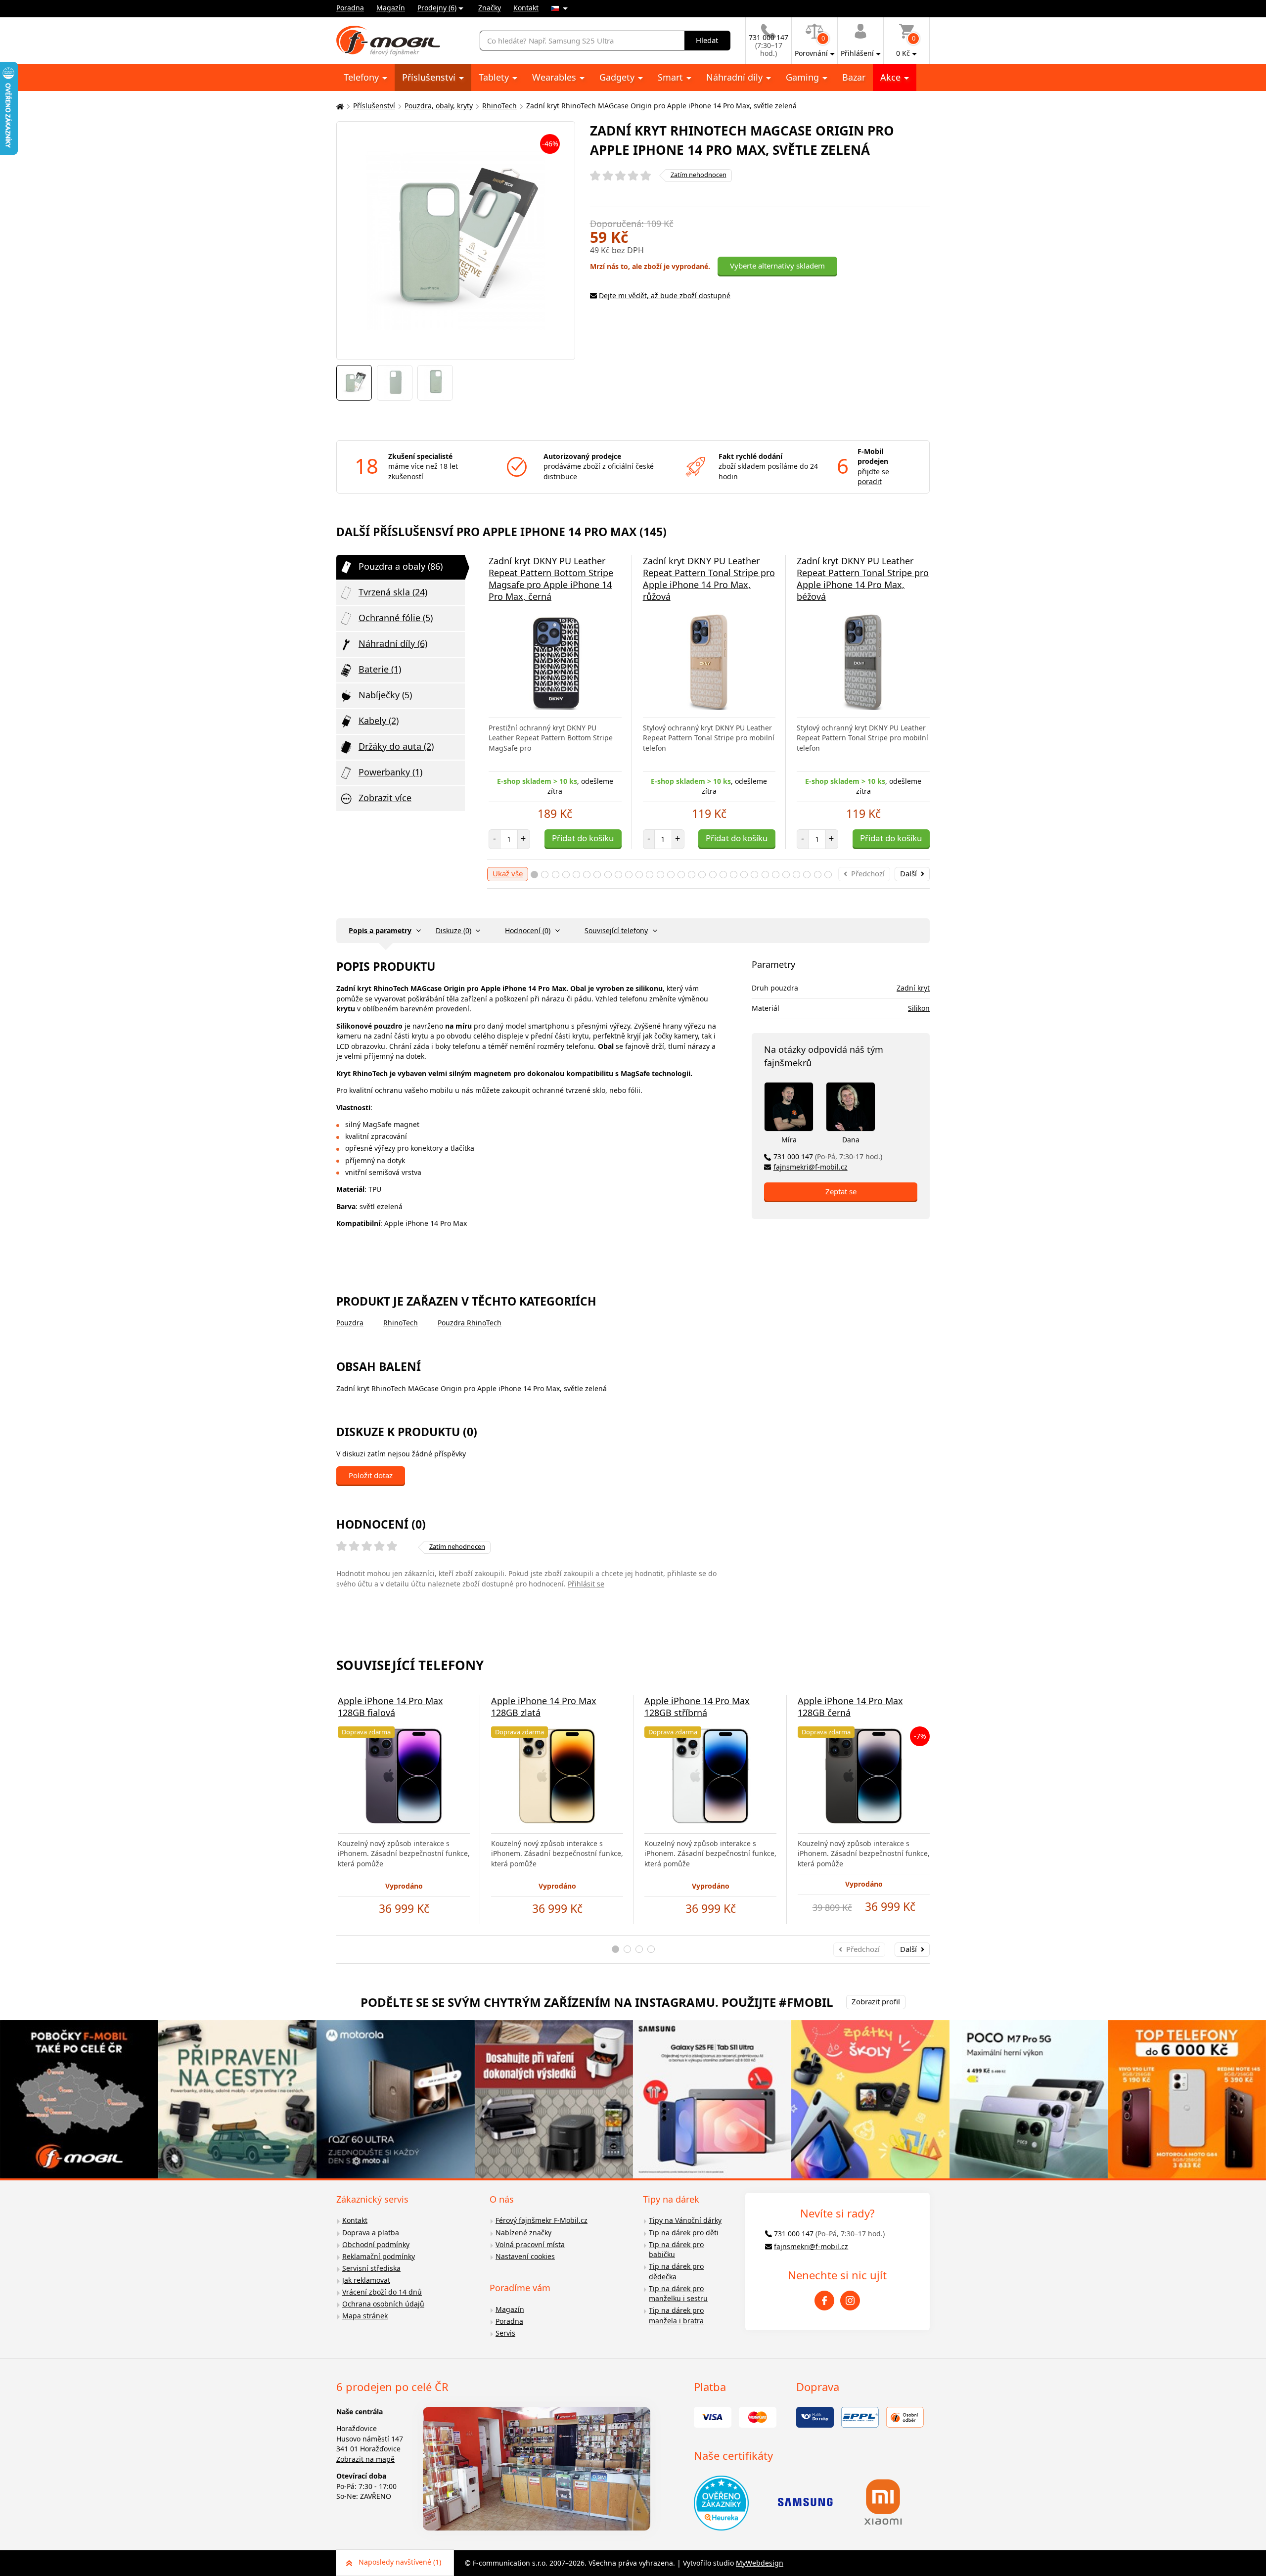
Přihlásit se (586, 1584)
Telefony (362, 77)
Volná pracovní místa (530, 2244)
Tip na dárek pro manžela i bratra (676, 2315)
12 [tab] (650, 875)
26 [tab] (796, 875)
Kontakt (526, 8)
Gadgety (618, 77)
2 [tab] (545, 875)
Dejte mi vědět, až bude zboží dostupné (665, 295)
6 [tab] (587, 875)
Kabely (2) (379, 721)
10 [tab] (629, 875)
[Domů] (339, 106)
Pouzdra (350, 1323)
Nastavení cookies (525, 2256)
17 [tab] (702, 875)
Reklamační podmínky (379, 2256)
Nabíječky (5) (385, 695)
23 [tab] (765, 875)
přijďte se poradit (873, 477)
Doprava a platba (371, 2233)
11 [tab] (639, 875)
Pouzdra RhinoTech (470, 1323)
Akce (892, 77)
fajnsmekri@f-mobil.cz (811, 1167)
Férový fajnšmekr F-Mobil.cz (542, 2220)
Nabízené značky (523, 2233)
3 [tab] (556, 875)
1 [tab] (534, 875)
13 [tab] (660, 875)
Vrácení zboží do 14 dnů (382, 2292)
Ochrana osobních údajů (383, 2304)
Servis (505, 2333)
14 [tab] (671, 875)
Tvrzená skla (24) (393, 592)
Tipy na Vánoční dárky (685, 2220)
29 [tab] (828, 875)
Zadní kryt (913, 988)
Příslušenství (430, 77)
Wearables (555, 77)
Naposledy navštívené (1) (400, 2562)
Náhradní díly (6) (393, 643)
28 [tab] (818, 875)
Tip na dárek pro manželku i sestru (678, 2294)
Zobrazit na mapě (365, 2459)
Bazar (854, 77)
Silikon (919, 1008)
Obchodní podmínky (376, 2244)
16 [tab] (692, 875)
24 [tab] (776, 875)
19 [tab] (723, 875)
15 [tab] (681, 875)
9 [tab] (618, 875)
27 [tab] (807, 875)
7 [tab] (597, 875)
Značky (490, 8)
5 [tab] (576, 875)
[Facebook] (824, 2301)
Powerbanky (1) (390, 772)
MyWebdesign (760, 2563)
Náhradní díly (736, 77)
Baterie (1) (380, 669)
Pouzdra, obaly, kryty (439, 106)
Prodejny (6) (437, 8)
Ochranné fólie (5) (396, 618)
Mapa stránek (365, 2316)
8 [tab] (608, 875)
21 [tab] (744, 875)
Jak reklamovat (366, 2280)
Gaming (804, 77)
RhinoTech (499, 106)
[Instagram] (850, 2301)
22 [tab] (754, 875)
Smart (672, 77)
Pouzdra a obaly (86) (401, 566)
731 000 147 (828, 1156)
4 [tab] (566, 875)
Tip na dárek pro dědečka (676, 2271)
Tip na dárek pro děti (684, 2233)
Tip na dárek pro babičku (676, 2250)
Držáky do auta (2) (396, 746)
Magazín (391, 8)
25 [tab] (786, 875)
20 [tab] (734, 875)
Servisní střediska (371, 2268)
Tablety (495, 77)
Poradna (350, 8)
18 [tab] (713, 875)
